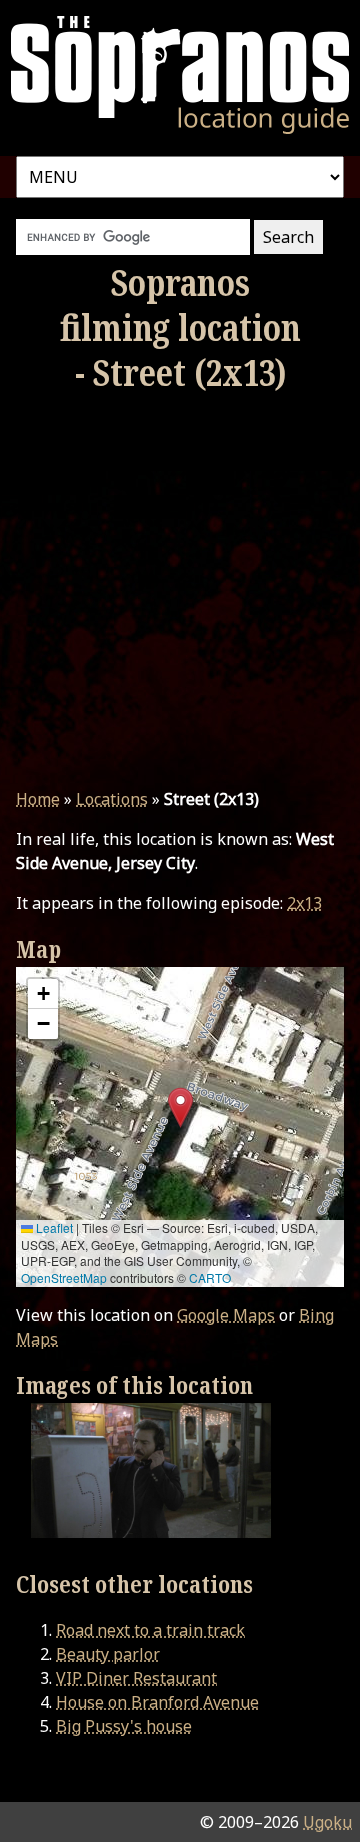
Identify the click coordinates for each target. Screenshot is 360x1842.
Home (38, 799)
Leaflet (53, 1227)
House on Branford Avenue (157, 1702)
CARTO (210, 1277)
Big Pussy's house (124, 1726)
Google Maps (226, 1315)
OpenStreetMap (64, 1277)
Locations (112, 799)
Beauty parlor (108, 1654)
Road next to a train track (150, 1630)
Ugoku (327, 1822)
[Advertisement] (180, 591)
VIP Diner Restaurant (136, 1678)
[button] (180, 1107)
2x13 (304, 903)
